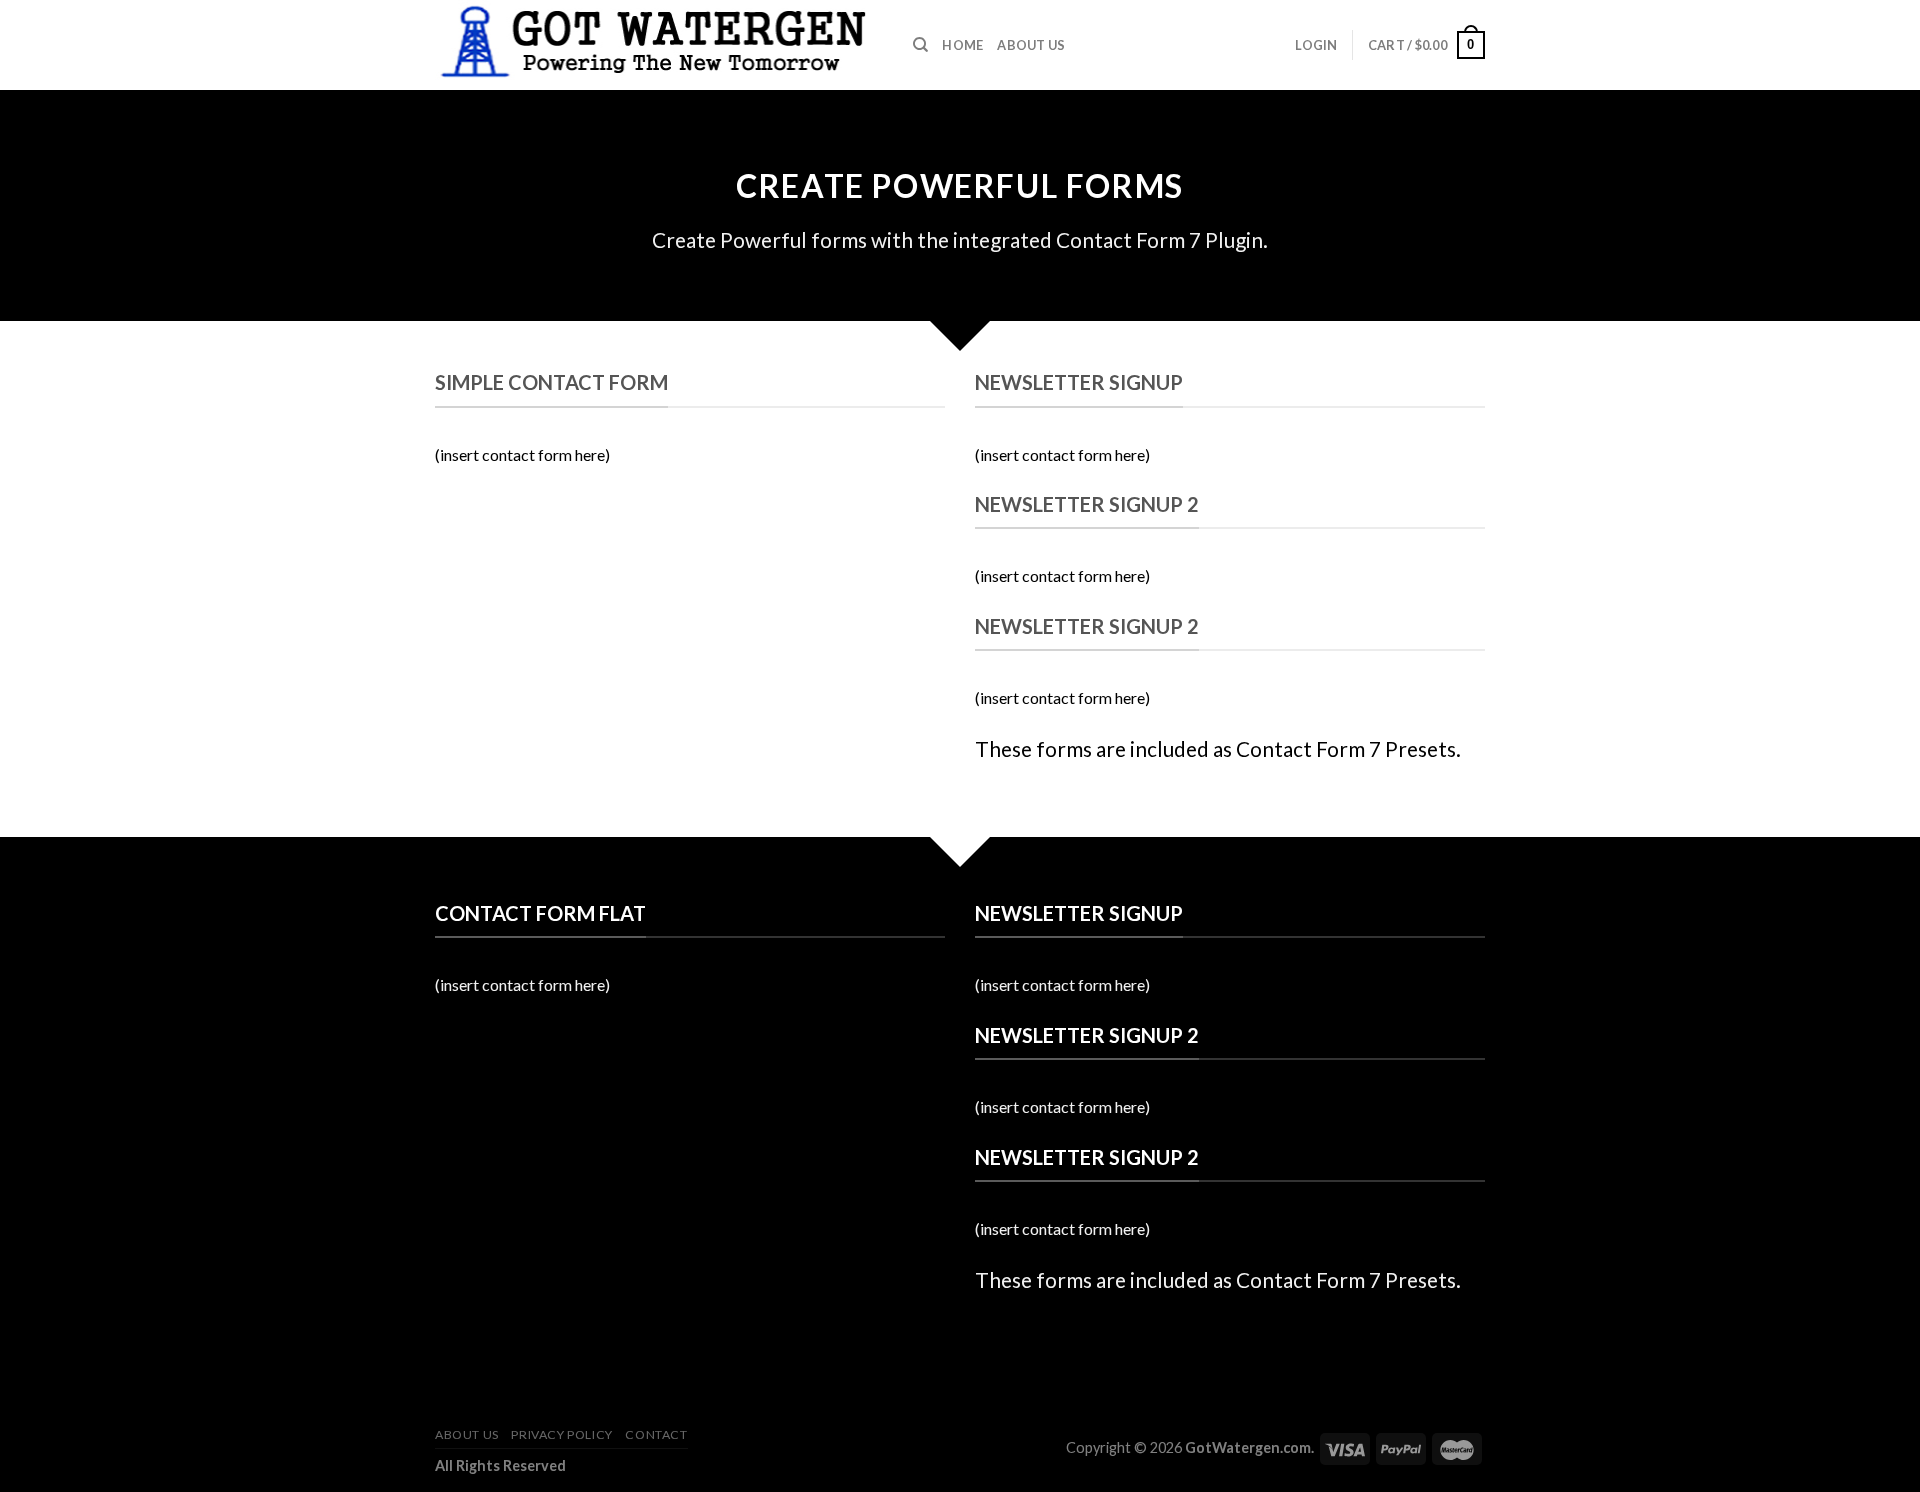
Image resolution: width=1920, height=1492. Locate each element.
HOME (962, 45)
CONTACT (656, 1434)
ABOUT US (1031, 45)
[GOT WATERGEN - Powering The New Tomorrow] (659, 45)
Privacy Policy (562, 1434)
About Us (467, 1434)
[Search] (920, 45)
